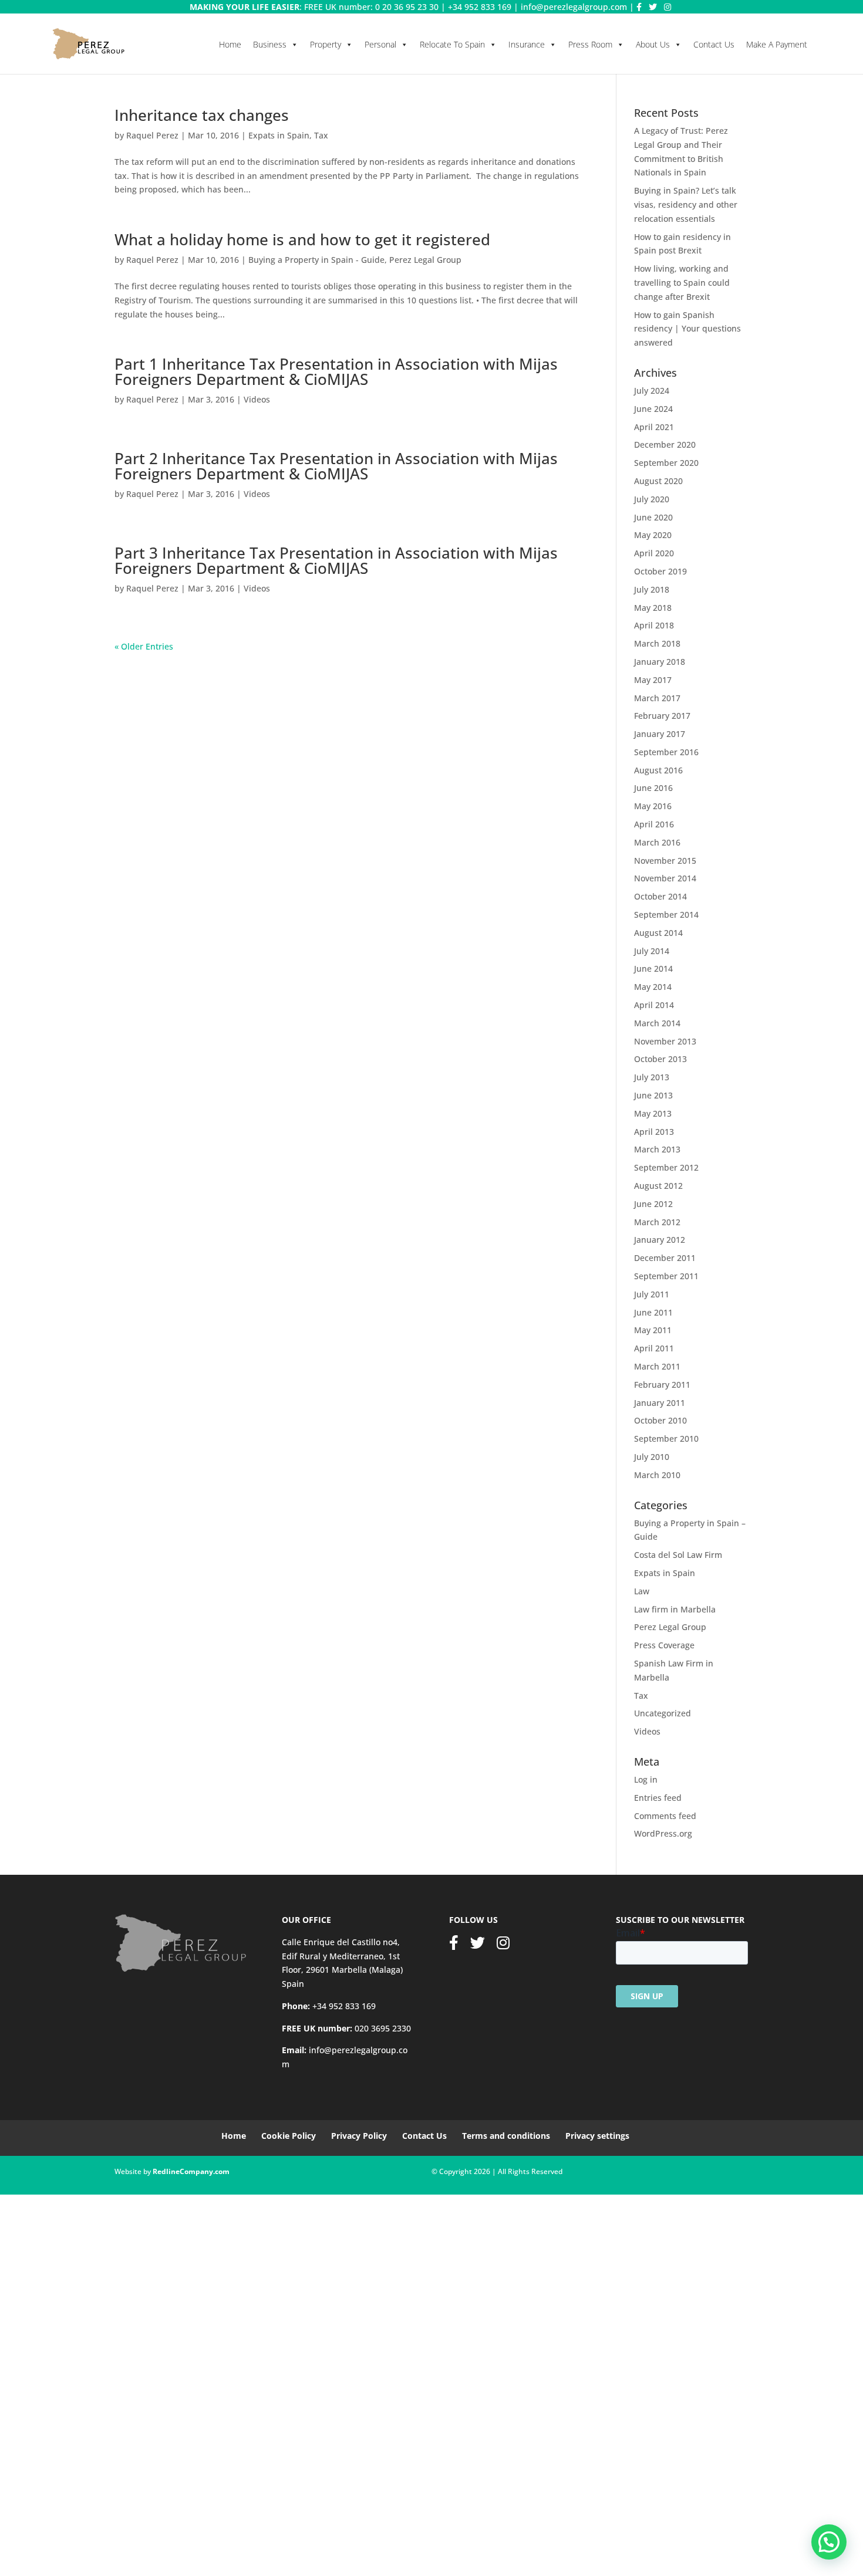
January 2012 (660, 1240)
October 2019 (660, 571)
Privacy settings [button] (597, 2136)
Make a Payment (777, 44)
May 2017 (653, 680)
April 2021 (654, 427)
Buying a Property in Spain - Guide (316, 260)
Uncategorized (663, 1713)
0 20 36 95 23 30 (407, 7)
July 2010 (652, 1457)
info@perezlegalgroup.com (574, 7)
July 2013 (652, 1077)
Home (230, 44)
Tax (321, 135)
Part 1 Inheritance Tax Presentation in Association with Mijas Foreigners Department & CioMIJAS (336, 371)
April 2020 (654, 553)
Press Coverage (664, 1645)
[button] (829, 2542)
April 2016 (654, 824)
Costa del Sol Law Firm (678, 1555)
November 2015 (665, 861)
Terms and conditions (506, 2136)
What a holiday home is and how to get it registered (302, 239)
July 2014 (652, 951)
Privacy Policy (359, 2136)
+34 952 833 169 (480, 7)
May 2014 (653, 987)
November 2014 (665, 878)
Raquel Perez (152, 135)
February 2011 (662, 1385)
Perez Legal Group (425, 260)
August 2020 (658, 481)
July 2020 (652, 499)
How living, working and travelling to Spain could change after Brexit (682, 283)
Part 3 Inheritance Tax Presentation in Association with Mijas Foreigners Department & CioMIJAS (336, 560)
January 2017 (660, 734)
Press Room (590, 44)
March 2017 (657, 698)
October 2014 (660, 896)
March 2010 (657, 1475)
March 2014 (657, 1023)
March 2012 (657, 1222)
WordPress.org (663, 1833)
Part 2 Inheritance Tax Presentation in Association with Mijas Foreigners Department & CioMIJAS (336, 466)
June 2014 (653, 968)
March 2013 (657, 1149)
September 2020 (666, 463)
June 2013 (653, 1095)
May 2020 (653, 535)
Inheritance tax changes (202, 115)
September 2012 (666, 1167)
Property (326, 44)
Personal (380, 44)
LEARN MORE (207, 2546)
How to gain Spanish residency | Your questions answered (687, 329)
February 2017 (662, 716)
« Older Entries (144, 646)
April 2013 (654, 1132)
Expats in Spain (279, 135)
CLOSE (16, 2472)
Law (642, 1591)
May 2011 (653, 1330)
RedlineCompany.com (191, 2171)
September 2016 (666, 752)
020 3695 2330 (383, 2028)
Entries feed (658, 1798)
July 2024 (652, 391)
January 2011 (660, 1403)
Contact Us (714, 44)
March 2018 (657, 643)
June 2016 (653, 788)
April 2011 (654, 1348)
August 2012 (658, 1186)
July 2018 (652, 589)
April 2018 (654, 625)
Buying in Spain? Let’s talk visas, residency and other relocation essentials (686, 204)
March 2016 (657, 842)
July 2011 (652, 1294)
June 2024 (653, 409)
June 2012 (653, 1204)
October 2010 (660, 1420)
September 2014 (666, 915)
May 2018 (653, 608)
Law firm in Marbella (675, 1609)
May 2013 (653, 1113)
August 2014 (658, 933)
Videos (257, 399)
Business (270, 44)
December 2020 (665, 444)
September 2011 (666, 1276)
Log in (646, 1779)
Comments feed (665, 1816)
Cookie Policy (289, 2136)
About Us (653, 44)
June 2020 (653, 517)
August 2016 (658, 770)
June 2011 (653, 1312)
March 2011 (657, 1366)
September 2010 (666, 1439)
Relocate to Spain (452, 44)
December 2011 (665, 1258)
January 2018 (660, 662)
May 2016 (653, 806)
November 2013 (665, 1041)
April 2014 (654, 1005)
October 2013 (660, 1059)
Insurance (527, 44)
